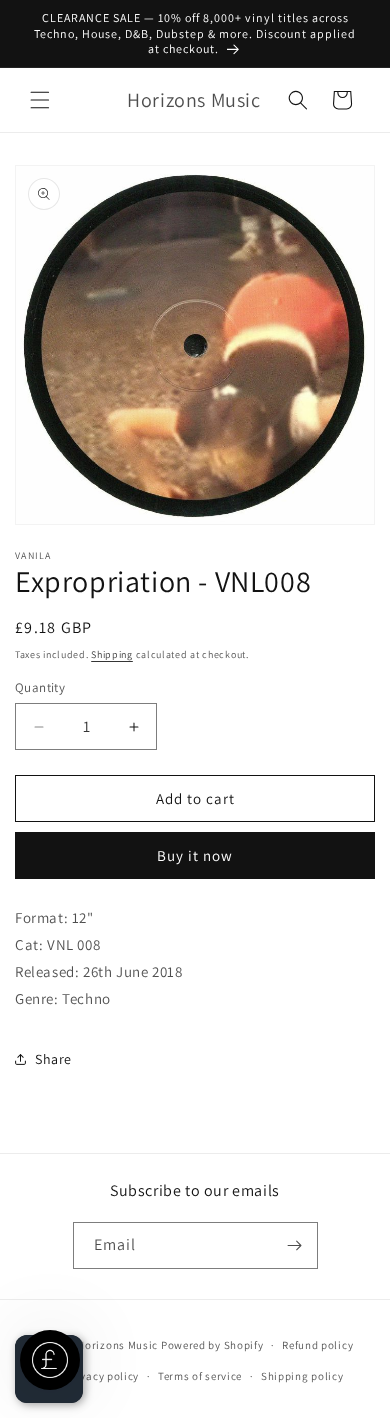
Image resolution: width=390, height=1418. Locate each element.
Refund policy (317, 1345)
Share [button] (53, 1059)
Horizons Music (117, 1345)
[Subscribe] (295, 1245)
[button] (40, 100)
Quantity (40, 687)
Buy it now (195, 855)
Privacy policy (102, 1376)
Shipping (112, 654)
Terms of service (200, 1376)
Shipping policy (302, 1376)
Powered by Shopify (212, 1345)
